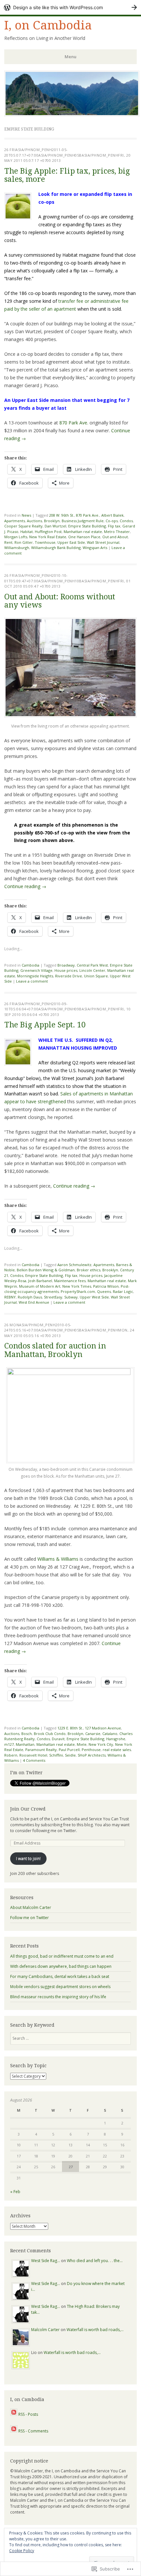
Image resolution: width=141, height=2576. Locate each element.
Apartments (15, 521)
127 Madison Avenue (103, 1728)
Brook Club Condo (50, 1734)
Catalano (110, 1734)
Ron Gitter (24, 542)
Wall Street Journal (103, 542)
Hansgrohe (116, 1739)
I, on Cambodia (48, 25)
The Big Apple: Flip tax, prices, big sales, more (67, 175)
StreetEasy (53, 1297)
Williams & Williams (58, 1559)
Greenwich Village (36, 970)
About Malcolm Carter (31, 1907)
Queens (104, 1291)
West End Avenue (34, 1302)
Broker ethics (89, 1270)
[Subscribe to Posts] (14, 2414)
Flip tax (114, 526)
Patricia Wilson (106, 1286)
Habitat (27, 532)
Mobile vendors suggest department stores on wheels (60, 1987)
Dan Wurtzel (55, 526)
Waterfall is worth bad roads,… (95, 2330)
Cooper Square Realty (23, 526)
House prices (66, 970)
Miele (82, 1744)
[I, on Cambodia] (72, 114)
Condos (126, 521)
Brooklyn (52, 521)
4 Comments (34, 1760)
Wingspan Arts (95, 548)
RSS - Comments (33, 2431)
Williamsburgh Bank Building (56, 548)
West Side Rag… (46, 2261)
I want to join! (28, 1858)
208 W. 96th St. (62, 515)
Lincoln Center (92, 970)
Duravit (58, 1739)
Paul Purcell (69, 1750)
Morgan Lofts (16, 537)
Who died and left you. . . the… (95, 2261)
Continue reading (25, 886)
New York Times (77, 1286)
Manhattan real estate (83, 532)
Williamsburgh (17, 548)
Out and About (115, 537)
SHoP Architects (92, 1755)
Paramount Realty (41, 1750)
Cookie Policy (22, 2551)
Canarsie (93, 1734)
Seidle (70, 1755)
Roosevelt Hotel (33, 1755)
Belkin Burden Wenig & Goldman (46, 1270)
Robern (11, 1755)
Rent (8, 542)
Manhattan (25, 1744)
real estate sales (117, 1750)
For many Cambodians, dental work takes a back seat (60, 1976)
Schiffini (56, 1755)
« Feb (15, 2192)
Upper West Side (94, 1297)
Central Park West (92, 965)
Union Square (96, 976)
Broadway (66, 965)
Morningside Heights (35, 976)
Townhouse (45, 542)
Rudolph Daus (30, 1297)
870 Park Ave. (74, 423)
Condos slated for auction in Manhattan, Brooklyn (55, 1350)
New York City (101, 1744)
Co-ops (112, 521)
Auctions (34, 521)
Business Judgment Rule (83, 521)
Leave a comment (32, 981)
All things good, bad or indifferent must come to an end (62, 1956)
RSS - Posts (28, 2414)
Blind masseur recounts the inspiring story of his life (58, 1997)
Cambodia (30, 965)
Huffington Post (48, 532)
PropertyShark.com (78, 1291)
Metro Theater (117, 532)
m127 (9, 1744)
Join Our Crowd (28, 1809)
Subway (71, 1297)
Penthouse (91, 1750)
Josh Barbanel (40, 1281)
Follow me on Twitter (30, 1918)
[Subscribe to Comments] (14, 2431)
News (26, 515)
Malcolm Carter (45, 2330)
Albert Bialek (112, 515)
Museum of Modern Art (40, 1286)
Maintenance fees (70, 1281)
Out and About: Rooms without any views (60, 601)
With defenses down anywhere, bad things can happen (61, 1966)
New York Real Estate (48, 537)
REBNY (10, 1297)
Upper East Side (71, 542)
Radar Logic (123, 1291)
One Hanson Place (84, 537)
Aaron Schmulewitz (74, 1265)
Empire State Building (87, 526)
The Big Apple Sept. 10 (45, 1025)
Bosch (27, 1734)
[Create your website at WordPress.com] (70, 7)
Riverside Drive (69, 976)
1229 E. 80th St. (70, 1728)
